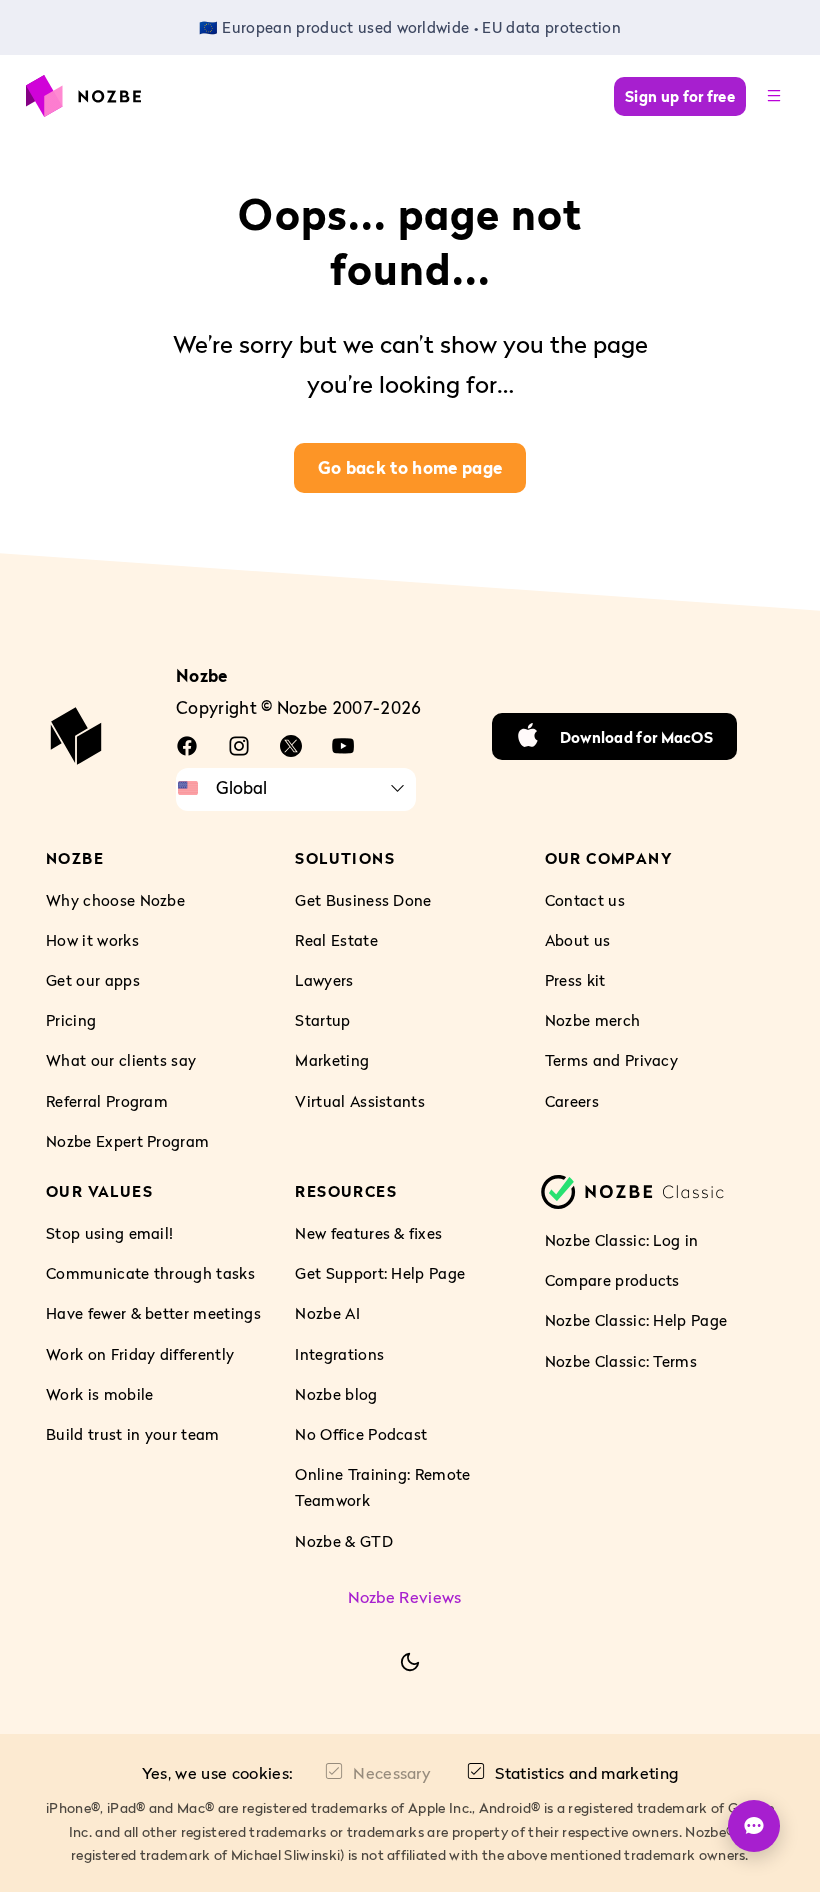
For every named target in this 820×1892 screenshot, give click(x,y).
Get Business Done (363, 900)
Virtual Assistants (360, 1101)
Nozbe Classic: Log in (622, 1240)
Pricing (71, 1020)
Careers (572, 1101)
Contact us (585, 900)
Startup (322, 1020)
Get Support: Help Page (380, 1273)
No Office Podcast (361, 1434)
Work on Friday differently (140, 1354)
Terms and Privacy (611, 1061)
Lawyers (324, 980)
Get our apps (93, 980)
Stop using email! (109, 1233)
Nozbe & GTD (344, 1541)
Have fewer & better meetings (153, 1313)
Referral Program (107, 1101)
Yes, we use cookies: (217, 1773)
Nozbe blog (336, 1394)
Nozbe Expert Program (127, 1141)
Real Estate (336, 940)
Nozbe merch (593, 1020)
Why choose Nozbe (115, 900)
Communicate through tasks (150, 1273)
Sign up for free (680, 96)
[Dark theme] (410, 1662)
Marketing (332, 1061)
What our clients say (121, 1061)
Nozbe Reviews (405, 1597)
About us (578, 940)
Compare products (612, 1280)
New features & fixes (368, 1233)
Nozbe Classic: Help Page (636, 1320)
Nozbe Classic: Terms (621, 1361)
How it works (92, 940)
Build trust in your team (133, 1434)
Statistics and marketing (586, 1773)
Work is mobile (99, 1394)
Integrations (339, 1354)
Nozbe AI (327, 1313)
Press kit (575, 980)
